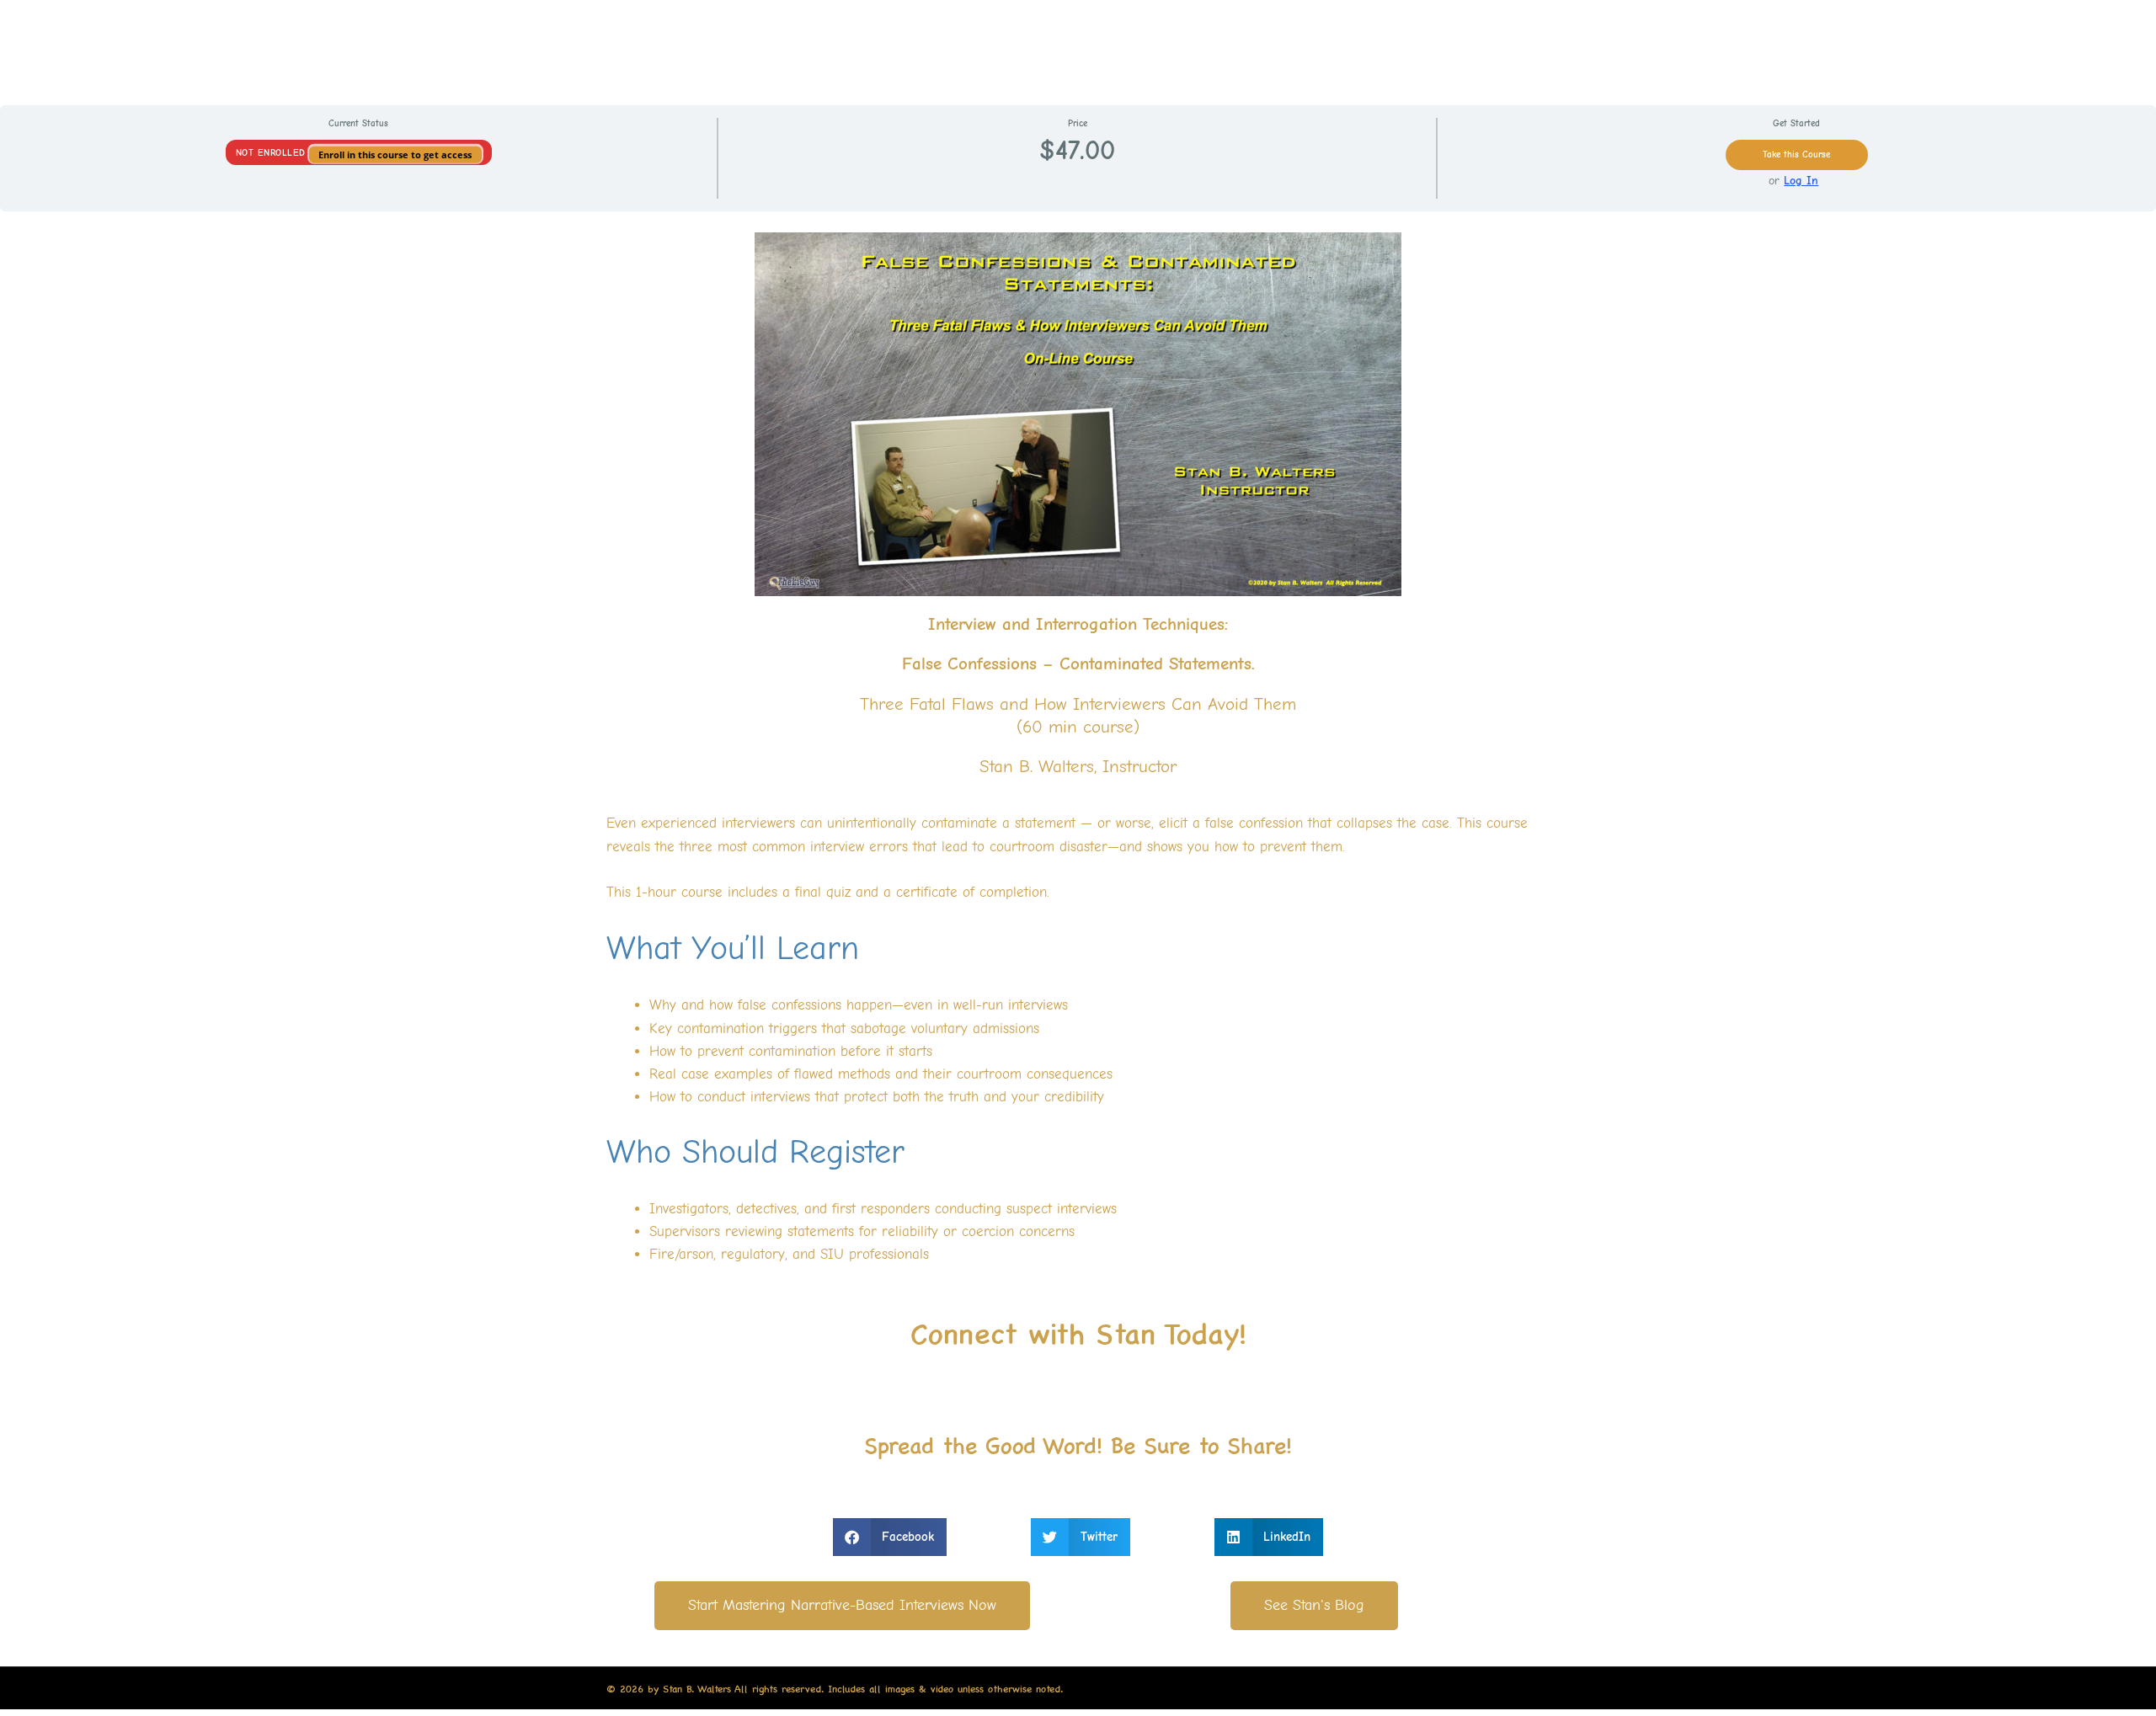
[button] (890, 1537)
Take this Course (1796, 155)
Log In (1801, 181)
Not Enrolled (273, 153)
